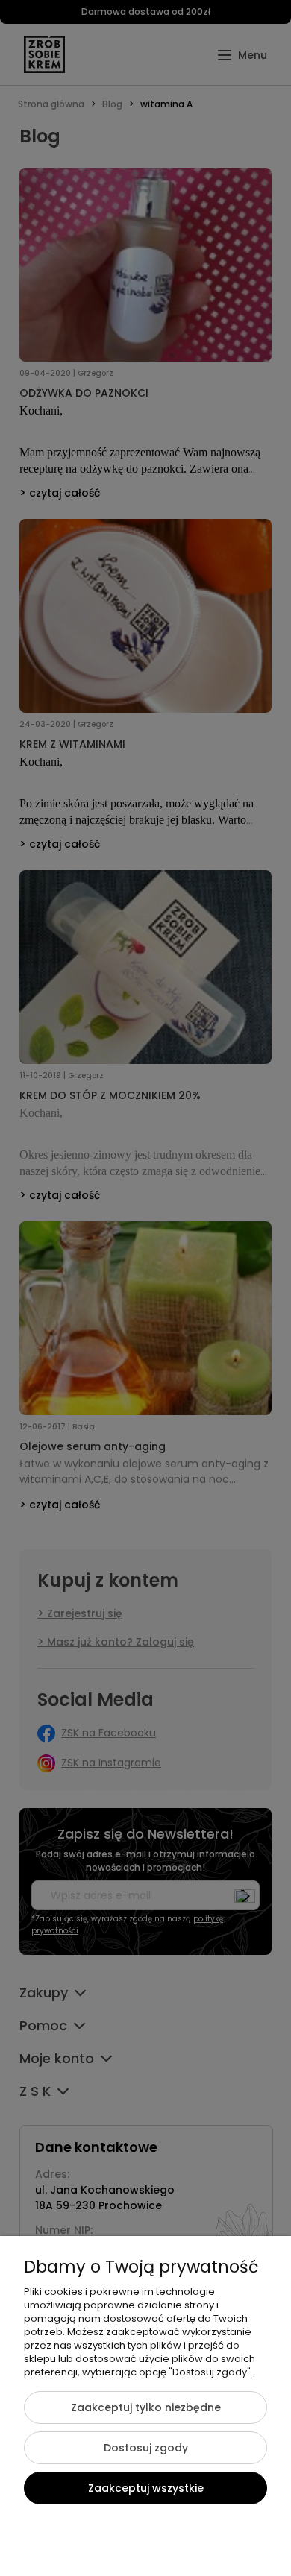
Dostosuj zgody (146, 2448)
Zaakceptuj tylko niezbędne (146, 2407)
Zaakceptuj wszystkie (146, 2488)
